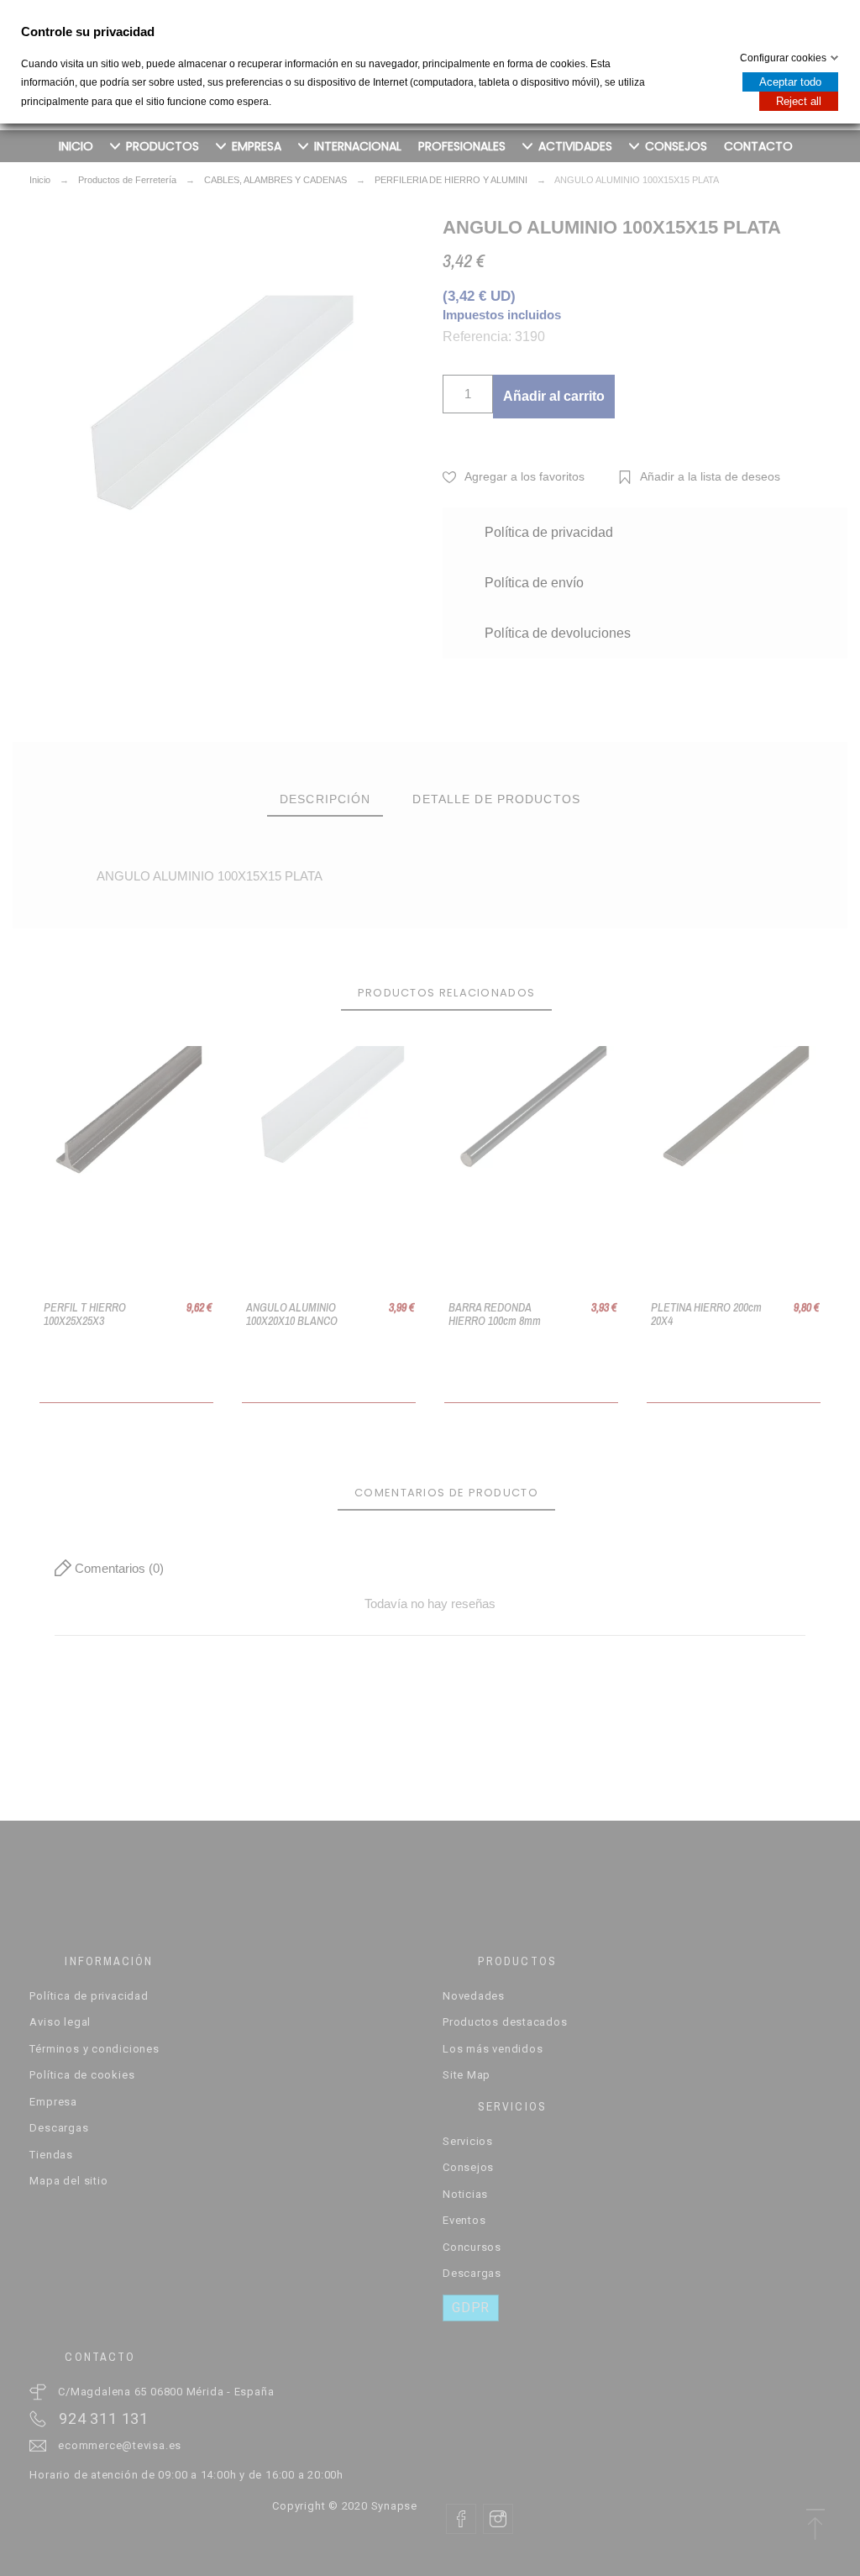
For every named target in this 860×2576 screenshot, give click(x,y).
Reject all (799, 101)
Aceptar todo (790, 82)
